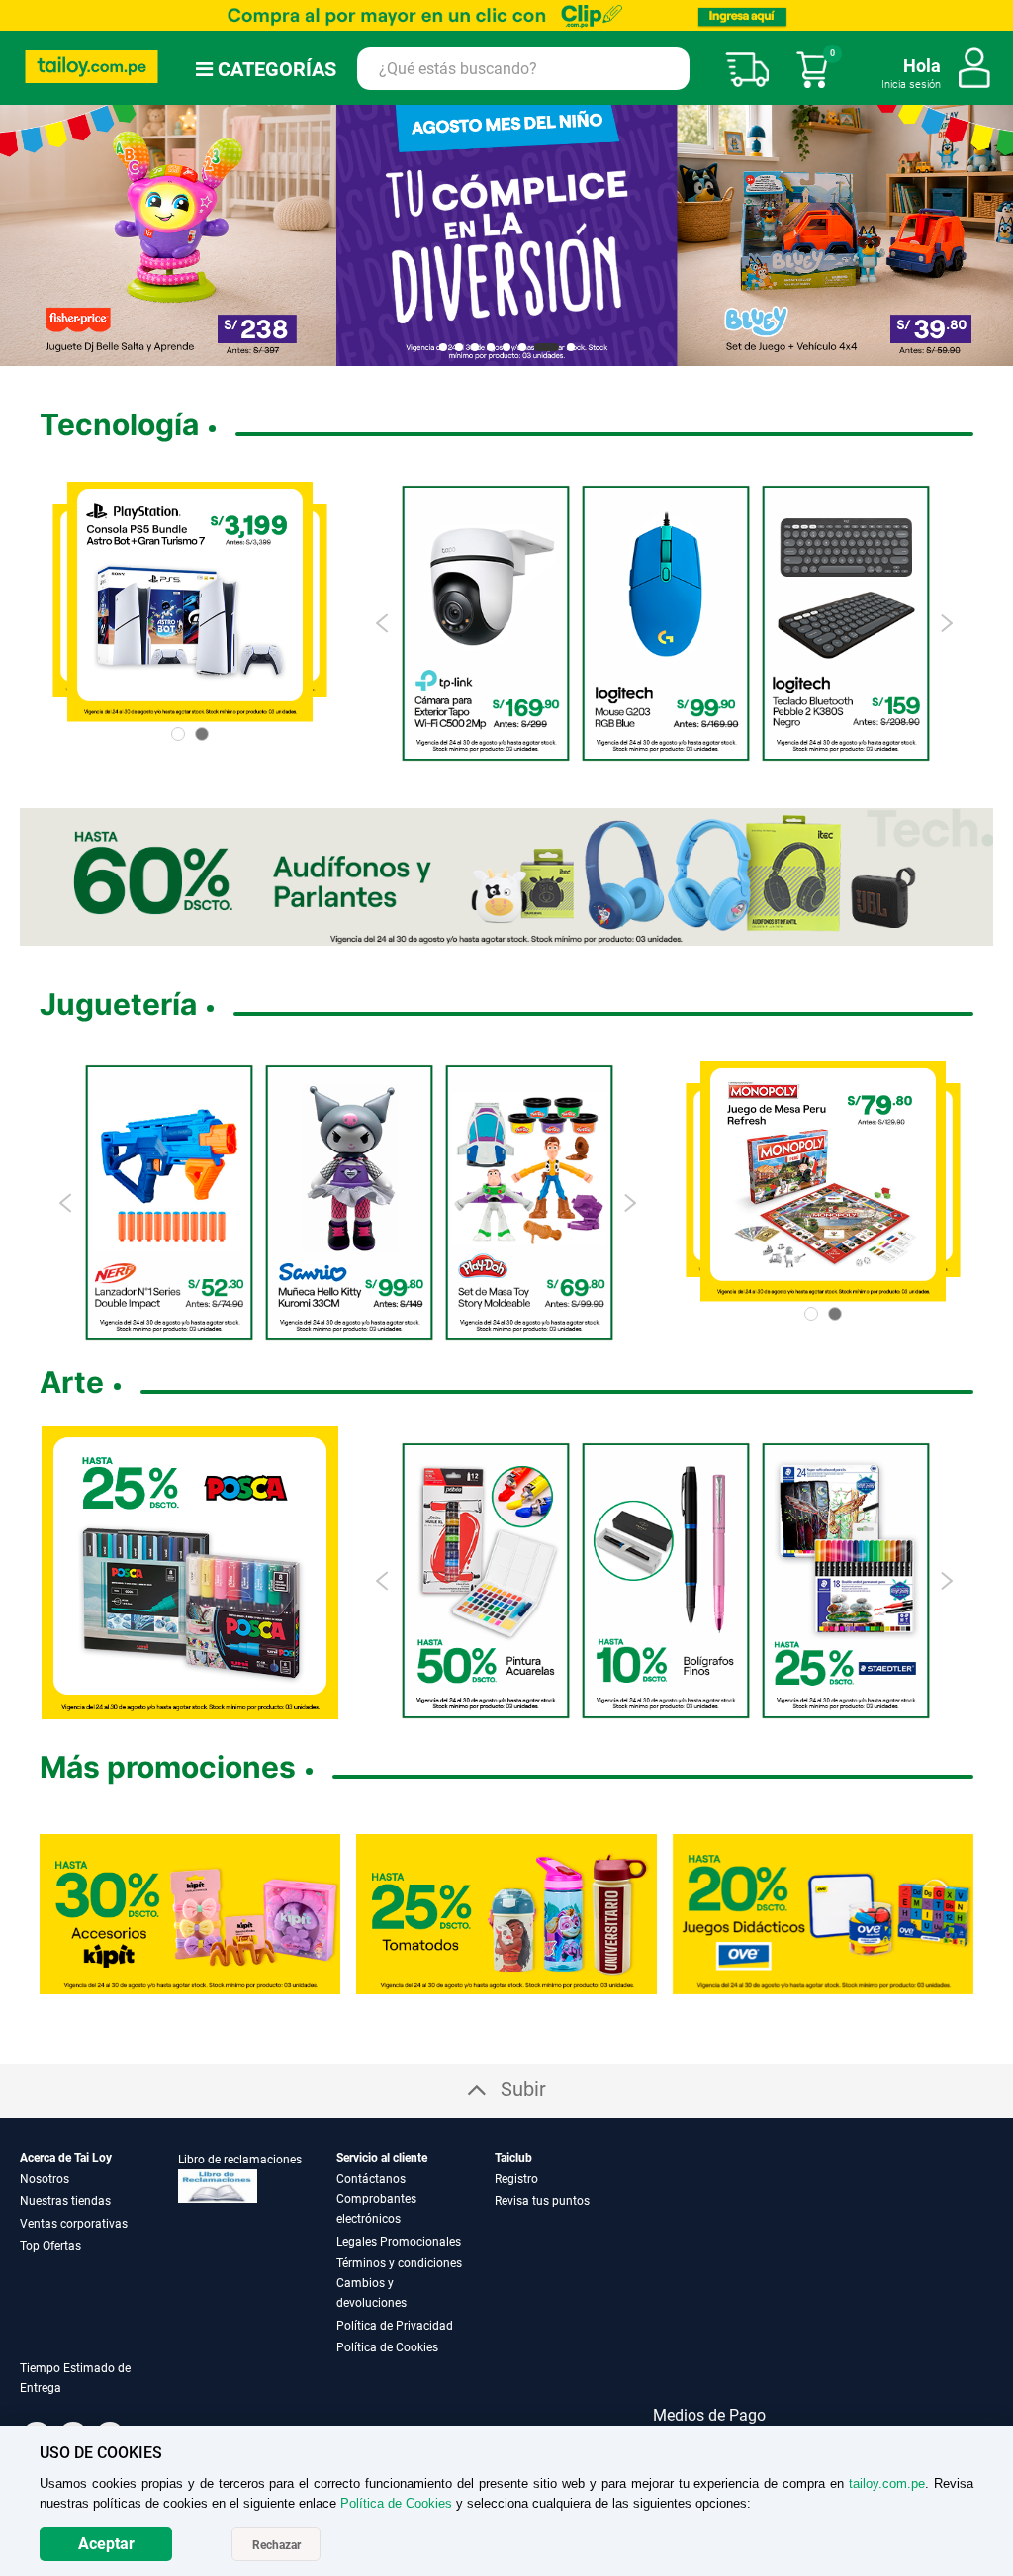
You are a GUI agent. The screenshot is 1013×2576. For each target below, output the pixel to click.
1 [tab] (443, 347)
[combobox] (523, 69)
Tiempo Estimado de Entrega (75, 2378)
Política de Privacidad (395, 2326)
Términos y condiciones (399, 2263)
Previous (383, 623)
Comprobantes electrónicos (376, 2209)
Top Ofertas (50, 2246)
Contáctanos (371, 2179)
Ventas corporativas (74, 2224)
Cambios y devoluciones (371, 2293)
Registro (516, 2179)
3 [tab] (475, 347)
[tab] (99, 2390)
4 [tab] (491, 347)
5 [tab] (506, 347)
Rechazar (276, 2545)
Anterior (23, 235)
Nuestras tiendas (65, 2201)
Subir (523, 2089)
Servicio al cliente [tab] (382, 2158)
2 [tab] (459, 347)
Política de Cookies (387, 2347)
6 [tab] (522, 347)
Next (946, 623)
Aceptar (106, 2544)
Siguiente (990, 235)
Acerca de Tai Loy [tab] (66, 2158)
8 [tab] (571, 347)
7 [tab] (547, 347)
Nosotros (45, 2179)
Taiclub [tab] (513, 2158)
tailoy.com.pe (887, 2484)
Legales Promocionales (399, 2242)
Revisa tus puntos (542, 2201)
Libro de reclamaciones (240, 2160)
